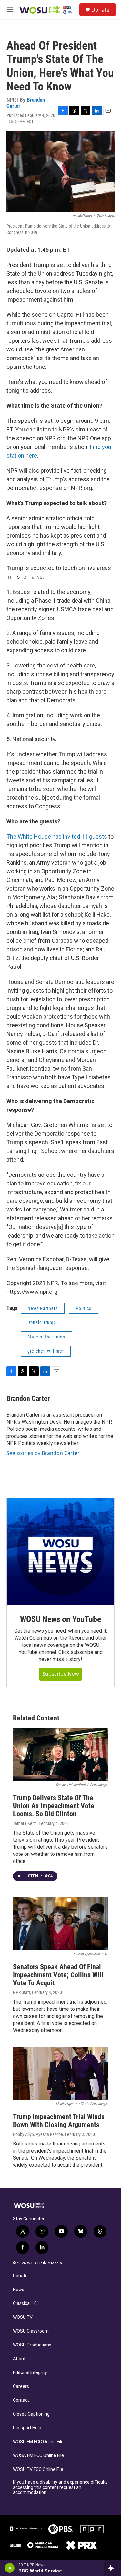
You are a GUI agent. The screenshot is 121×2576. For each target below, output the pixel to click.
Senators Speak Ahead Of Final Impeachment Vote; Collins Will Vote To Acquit (58, 1975)
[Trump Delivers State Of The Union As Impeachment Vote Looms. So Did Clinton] (60, 1755)
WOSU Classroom (31, 2331)
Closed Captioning (31, 2414)
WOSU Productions (32, 2345)
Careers (21, 2386)
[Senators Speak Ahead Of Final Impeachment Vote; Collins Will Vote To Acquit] (60, 1924)
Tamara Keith (25, 1823)
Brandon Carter (28, 1398)
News (19, 2290)
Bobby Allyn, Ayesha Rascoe (38, 2134)
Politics (84, 1308)
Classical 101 (26, 2304)
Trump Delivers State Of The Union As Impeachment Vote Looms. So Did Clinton (54, 1806)
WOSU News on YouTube (60, 1619)
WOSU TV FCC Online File (38, 2469)
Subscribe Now (61, 1674)
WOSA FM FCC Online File (38, 2456)
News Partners (43, 1308)
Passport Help (27, 2428)
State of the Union (46, 1337)
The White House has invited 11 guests (57, 836)
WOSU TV (23, 2317)
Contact (21, 2400)
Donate (100, 10)
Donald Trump (42, 1322)
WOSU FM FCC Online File (38, 2442)
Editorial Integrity (30, 2373)
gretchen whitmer (46, 1351)
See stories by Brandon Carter (43, 1453)
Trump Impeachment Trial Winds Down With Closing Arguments (59, 2121)
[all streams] (112, 2568)
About (19, 2359)
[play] (10, 2568)
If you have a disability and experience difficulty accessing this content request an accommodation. (60, 2487)
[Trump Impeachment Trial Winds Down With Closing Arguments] (60, 2073)
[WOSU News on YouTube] (60, 1551)
